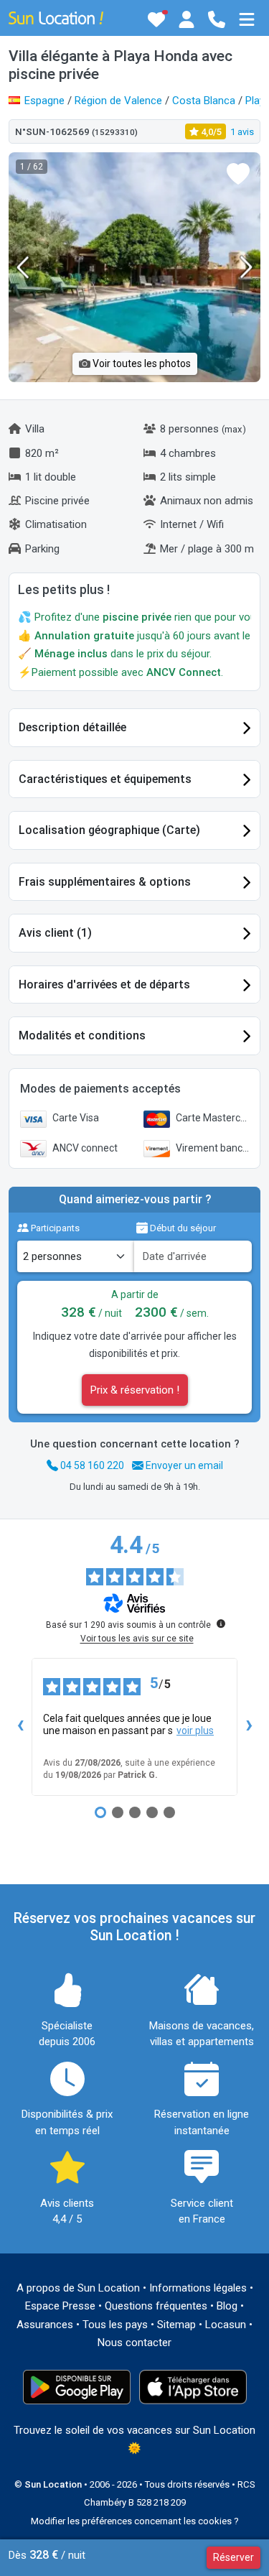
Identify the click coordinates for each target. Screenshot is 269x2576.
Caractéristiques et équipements (105, 779)
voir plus (195, 1731)
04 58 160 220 (91, 1465)
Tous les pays (115, 2325)
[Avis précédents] (20, 1727)
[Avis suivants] (249, 1727)
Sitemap (176, 2325)
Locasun (226, 2325)
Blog (227, 2306)
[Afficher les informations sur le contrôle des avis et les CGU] (221, 1623)
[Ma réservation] (187, 19)
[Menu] (247, 19)
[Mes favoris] (156, 19)
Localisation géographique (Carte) (109, 830)
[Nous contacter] (217, 19)
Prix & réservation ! (135, 1390)
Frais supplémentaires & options (105, 882)
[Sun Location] (56, 17)
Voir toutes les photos (141, 363)
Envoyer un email (183, 1465)
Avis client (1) (55, 933)
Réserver (233, 2557)
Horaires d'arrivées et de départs (104, 984)
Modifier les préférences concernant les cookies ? (135, 2521)
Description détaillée (72, 727)
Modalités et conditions (82, 1036)
